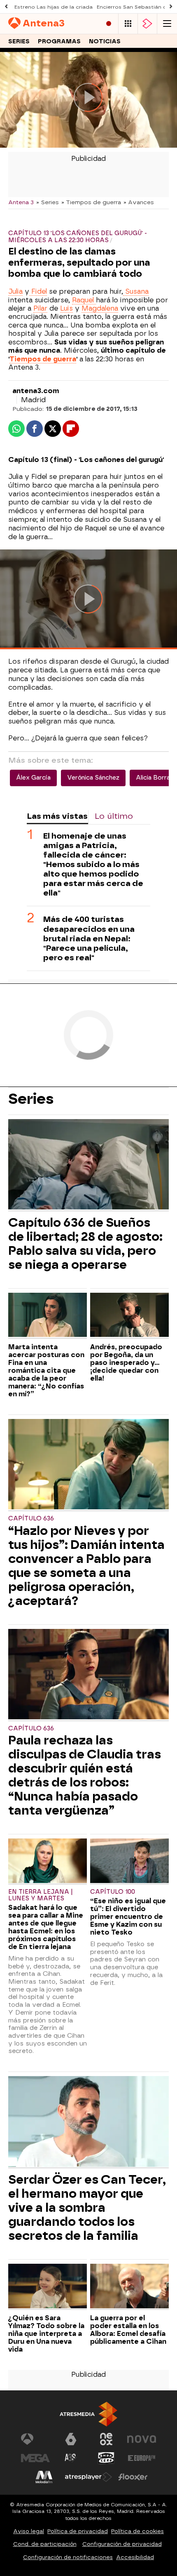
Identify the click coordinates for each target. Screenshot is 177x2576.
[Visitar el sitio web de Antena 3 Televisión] (35, 2439)
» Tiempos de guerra (91, 202)
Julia (15, 291)
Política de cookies (137, 2531)
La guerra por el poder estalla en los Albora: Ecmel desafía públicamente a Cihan (128, 2330)
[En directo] (109, 24)
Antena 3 (21, 202)
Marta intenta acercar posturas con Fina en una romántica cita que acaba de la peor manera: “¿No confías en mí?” (46, 1370)
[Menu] (167, 24)
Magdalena (100, 308)
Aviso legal (29, 2531)
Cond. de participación (45, 2544)
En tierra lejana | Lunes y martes (41, 1895)
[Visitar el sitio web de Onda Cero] (106, 2458)
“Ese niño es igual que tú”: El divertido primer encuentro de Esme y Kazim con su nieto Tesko (128, 1917)
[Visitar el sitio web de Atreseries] (71, 2458)
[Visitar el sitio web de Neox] (106, 2439)
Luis (66, 308)
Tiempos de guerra (43, 359)
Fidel (38, 291)
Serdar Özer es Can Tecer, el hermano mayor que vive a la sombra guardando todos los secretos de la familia (87, 2208)
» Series (48, 202)
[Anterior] (6, 7)
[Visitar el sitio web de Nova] (142, 2439)
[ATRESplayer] (147, 24)
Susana (136, 291)
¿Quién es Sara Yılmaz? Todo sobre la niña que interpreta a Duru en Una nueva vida (46, 2334)
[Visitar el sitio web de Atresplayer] (88, 2477)
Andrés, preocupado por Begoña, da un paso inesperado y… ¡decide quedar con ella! (126, 1363)
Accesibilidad (135, 2557)
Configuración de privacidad (122, 2544)
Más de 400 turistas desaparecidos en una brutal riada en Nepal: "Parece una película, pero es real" (89, 938)
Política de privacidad (78, 2531)
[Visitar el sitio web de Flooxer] (133, 2477)
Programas (59, 41)
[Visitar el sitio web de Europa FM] (142, 2458)
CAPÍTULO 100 (113, 1892)
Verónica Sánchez (93, 778)
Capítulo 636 (31, 1519)
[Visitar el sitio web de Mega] (35, 2458)
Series (19, 41)
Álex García (33, 778)
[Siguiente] (171, 7)
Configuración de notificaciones (68, 2557)
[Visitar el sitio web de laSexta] (71, 2439)
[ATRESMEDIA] (88, 2414)
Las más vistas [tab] (57, 816)
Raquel (84, 300)
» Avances (139, 202)
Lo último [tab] (114, 816)
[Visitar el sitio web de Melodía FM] (44, 2477)
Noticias (105, 41)
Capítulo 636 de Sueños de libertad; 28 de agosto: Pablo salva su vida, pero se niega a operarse (85, 1244)
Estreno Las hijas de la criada (54, 7)
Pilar (40, 308)
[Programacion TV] (128, 24)
